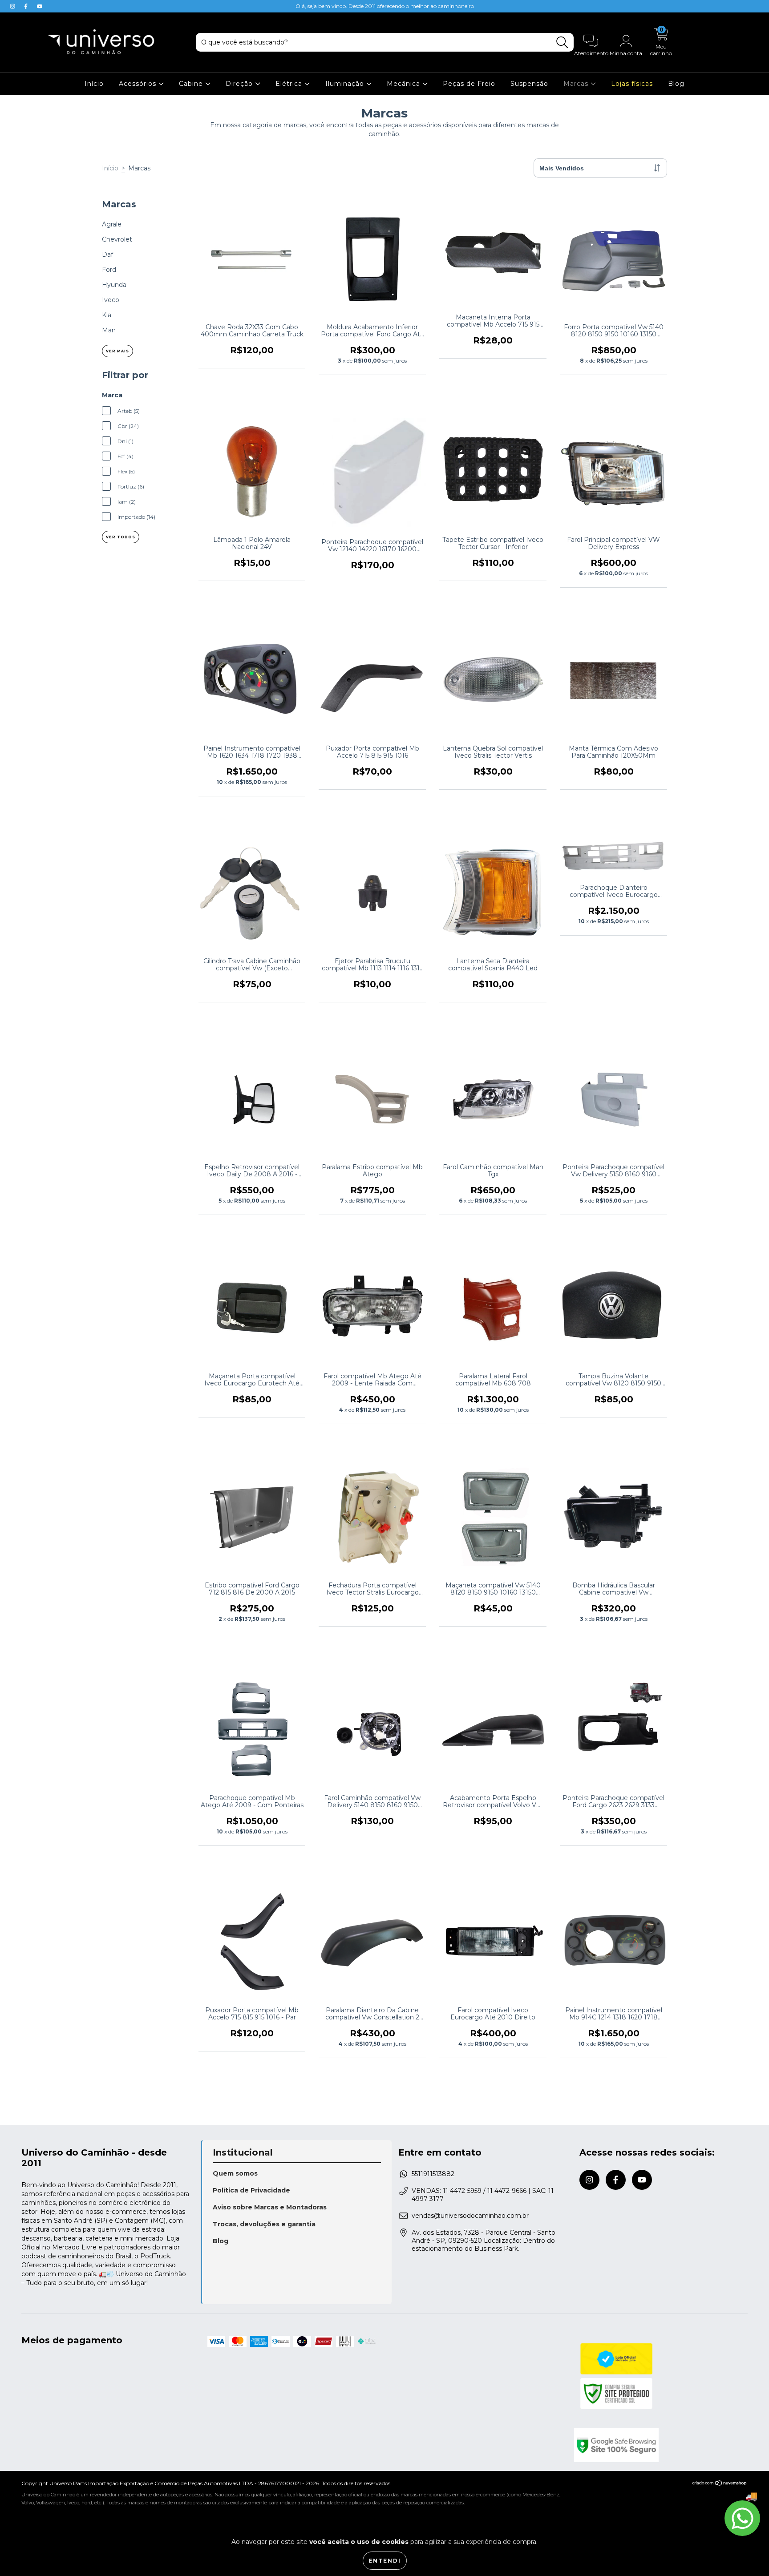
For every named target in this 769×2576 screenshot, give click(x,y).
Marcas (577, 84)
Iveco (111, 300)
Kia (107, 315)
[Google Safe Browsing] (661, 2445)
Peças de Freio (469, 84)
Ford (109, 270)
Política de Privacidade (251, 2190)
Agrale (112, 224)
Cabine (192, 84)
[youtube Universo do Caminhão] (40, 6)
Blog (676, 84)
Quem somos (235, 2173)
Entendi (385, 2561)
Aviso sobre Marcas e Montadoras (270, 2207)
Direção (240, 84)
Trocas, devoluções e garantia (264, 2224)
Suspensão (529, 84)
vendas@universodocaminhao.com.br (470, 2216)
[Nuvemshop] (720, 2484)
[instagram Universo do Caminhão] (13, 6)
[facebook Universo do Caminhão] (27, 6)
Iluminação (346, 84)
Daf (107, 254)
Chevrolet (117, 239)
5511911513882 (433, 2174)
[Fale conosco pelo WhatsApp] (742, 2518)
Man (109, 330)
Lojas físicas (632, 84)
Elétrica (290, 84)
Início (94, 84)
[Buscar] (562, 42)
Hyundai (115, 285)
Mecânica (405, 84)
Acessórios (139, 84)
